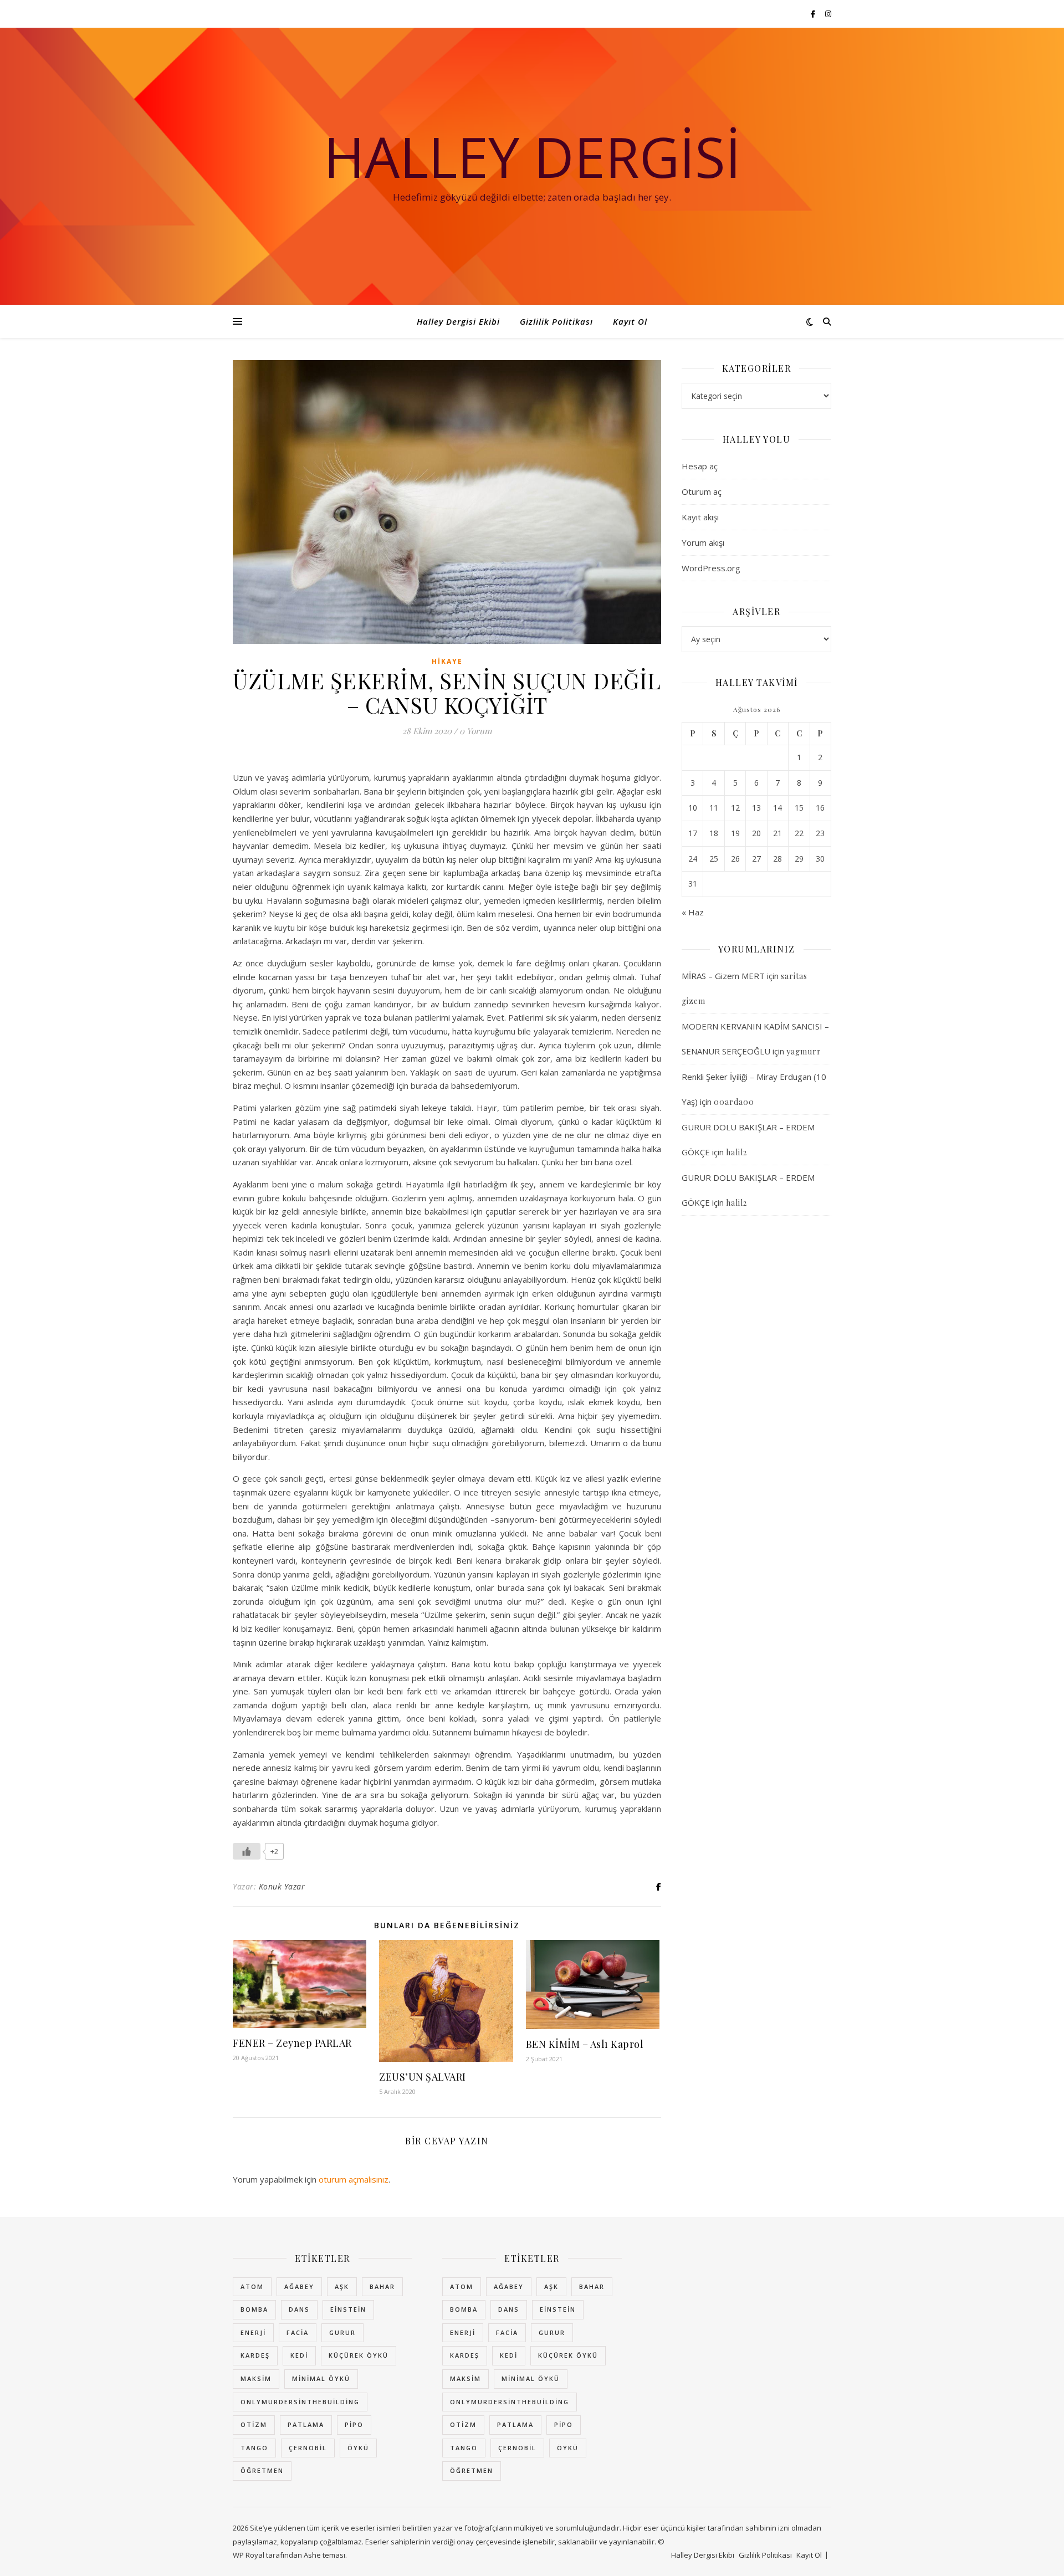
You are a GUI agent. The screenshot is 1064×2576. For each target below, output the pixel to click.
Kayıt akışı (700, 517)
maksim (256, 2378)
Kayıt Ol (630, 321)
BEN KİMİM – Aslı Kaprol (585, 2044)
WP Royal (249, 2555)
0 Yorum (475, 731)
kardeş (255, 2355)
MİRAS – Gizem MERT (723, 976)
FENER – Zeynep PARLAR (292, 2043)
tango (254, 2448)
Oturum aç (702, 491)
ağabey (299, 2286)
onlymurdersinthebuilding (300, 2402)
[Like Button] (247, 1851)
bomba (254, 2309)
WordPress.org (711, 568)
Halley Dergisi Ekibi (458, 321)
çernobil (308, 2448)
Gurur (342, 2332)
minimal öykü (321, 2378)
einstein (348, 2309)
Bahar (382, 2286)
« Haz (693, 912)
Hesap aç (700, 466)
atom (252, 2286)
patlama (306, 2424)
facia (298, 2332)
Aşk (342, 2286)
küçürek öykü (359, 2355)
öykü (358, 2448)
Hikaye (447, 661)
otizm (254, 2424)
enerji (253, 2332)
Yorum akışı (703, 542)
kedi (299, 2355)
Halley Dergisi (532, 156)
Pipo (354, 2424)
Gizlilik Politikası (556, 321)
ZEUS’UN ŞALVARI (423, 2077)
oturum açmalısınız (354, 2179)
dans (299, 2309)
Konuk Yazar (282, 1886)
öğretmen (262, 2470)
